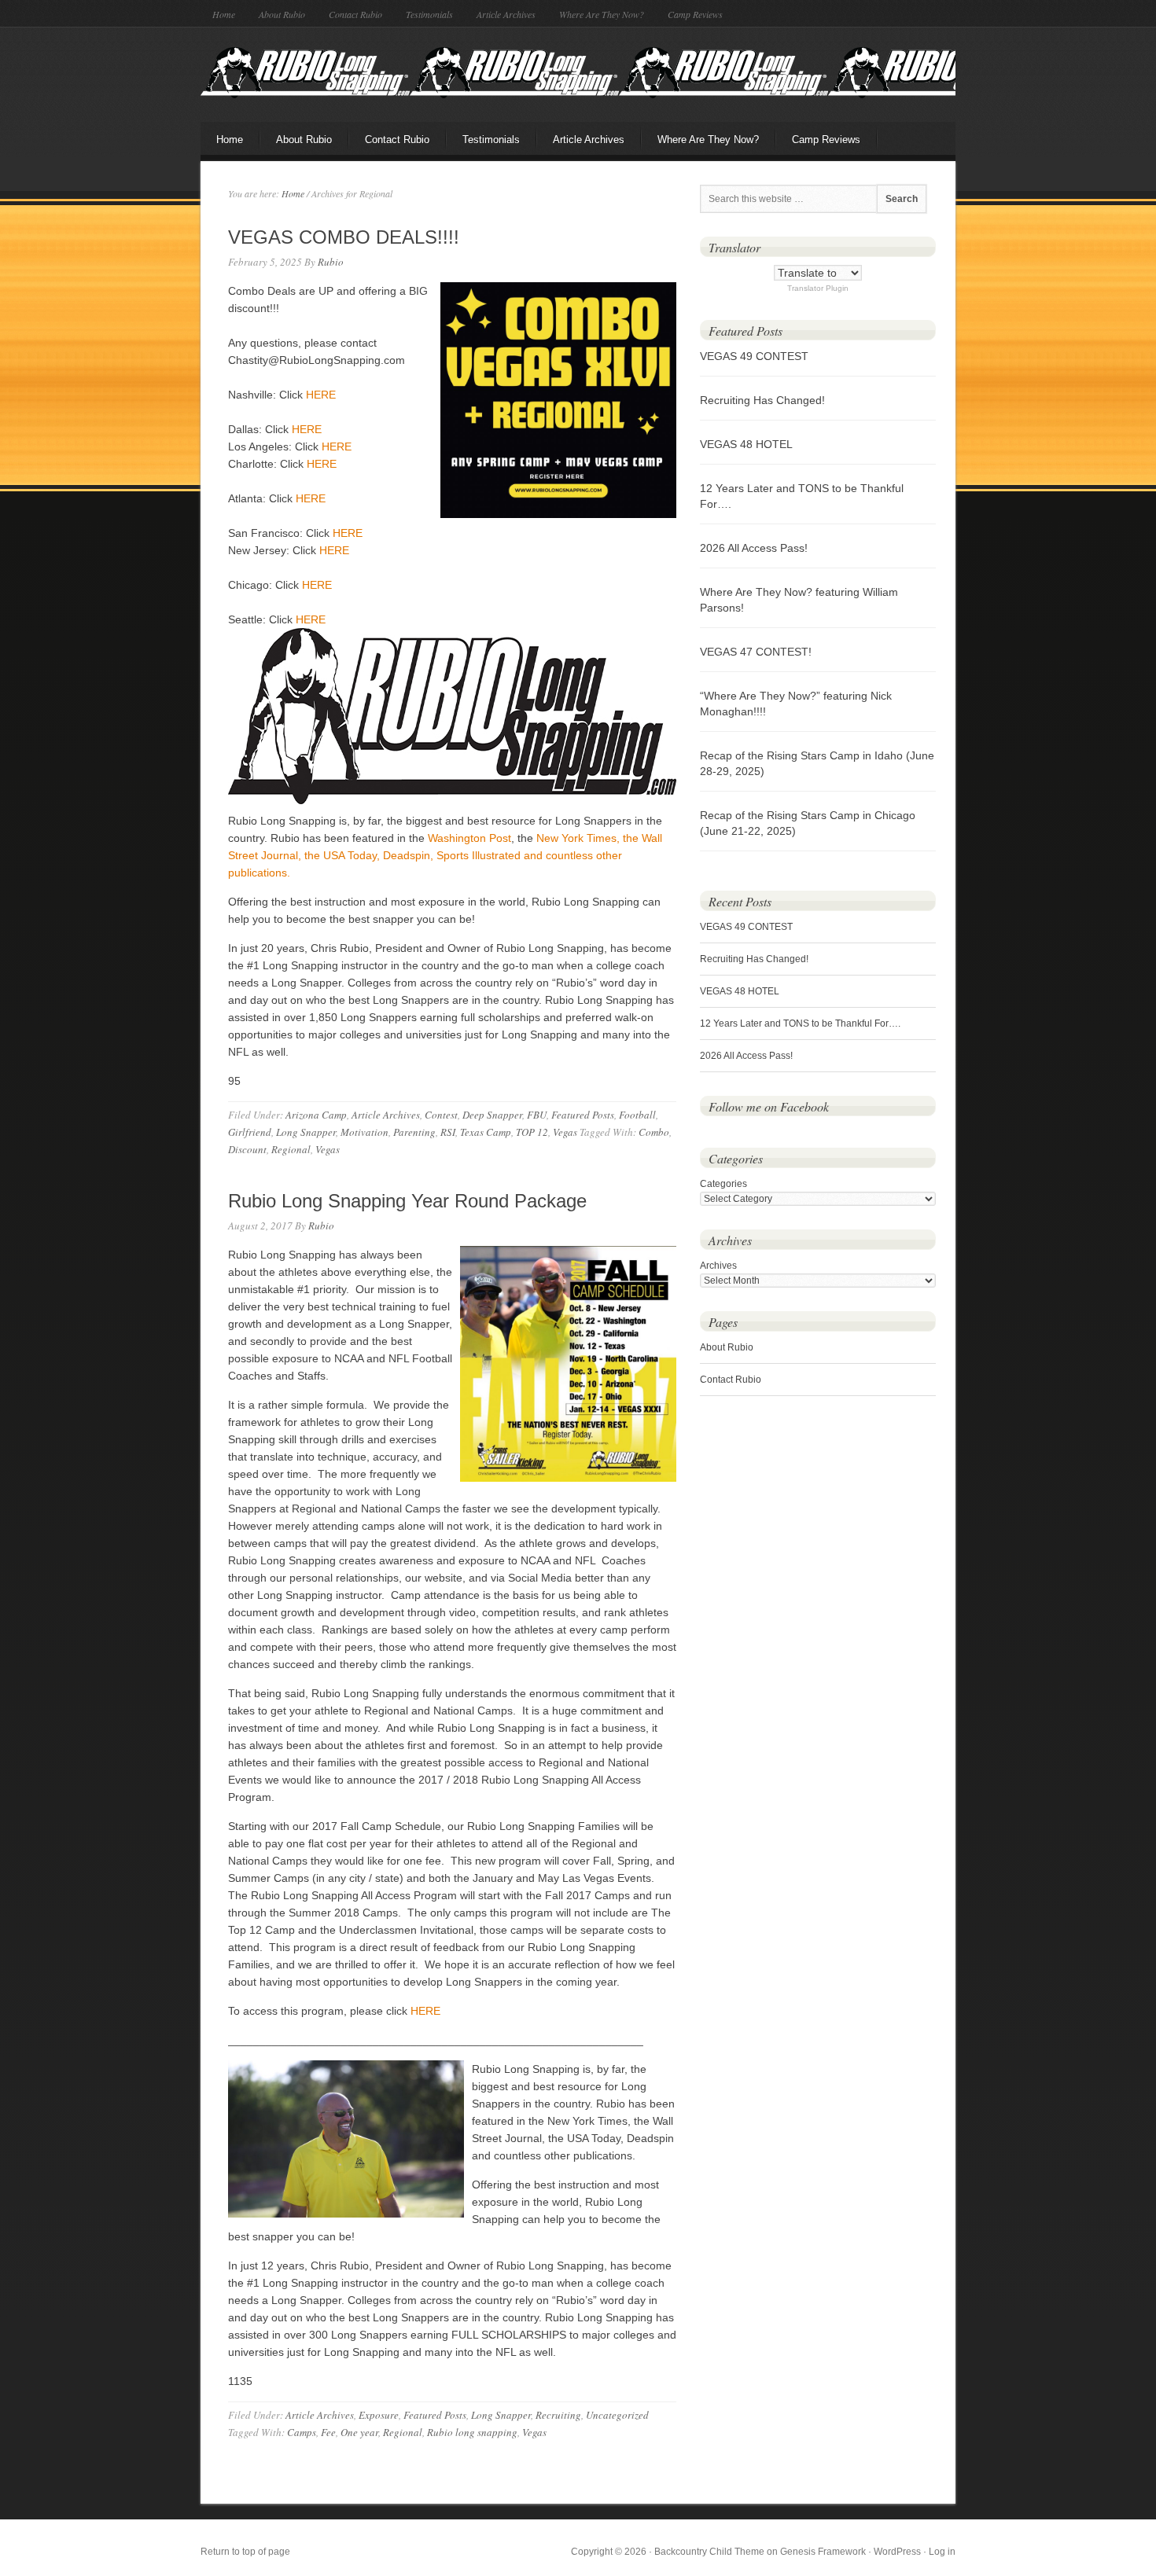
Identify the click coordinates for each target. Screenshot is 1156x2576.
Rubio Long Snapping (578, 73)
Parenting (414, 1132)
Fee (328, 2432)
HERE (321, 395)
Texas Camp (486, 1132)
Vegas (565, 1132)
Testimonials (429, 14)
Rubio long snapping (472, 2432)
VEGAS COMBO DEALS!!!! (344, 237)
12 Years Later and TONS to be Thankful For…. (800, 1023)
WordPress (897, 2552)
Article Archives (506, 14)
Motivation (364, 1132)
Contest (441, 1115)
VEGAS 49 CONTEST (754, 356)
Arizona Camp (316, 1115)
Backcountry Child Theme (709, 2552)
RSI (448, 1132)
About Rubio (282, 14)
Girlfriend (250, 1132)
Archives (718, 1266)
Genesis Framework (823, 2552)
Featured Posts (583, 1115)
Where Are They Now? (602, 14)
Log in (942, 2552)
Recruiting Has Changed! (762, 400)
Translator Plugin (818, 288)
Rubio (331, 262)
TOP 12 (532, 1132)
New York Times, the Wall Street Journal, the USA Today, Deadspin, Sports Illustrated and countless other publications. (445, 855)
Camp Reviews (695, 14)
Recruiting (558, 2415)
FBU (537, 1115)
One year (359, 2432)
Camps (302, 2432)
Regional (291, 1149)
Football (637, 1115)
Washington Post (469, 838)
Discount (247, 1149)
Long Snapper (306, 1132)
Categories (723, 1184)
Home (224, 14)
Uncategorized (617, 2415)
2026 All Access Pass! (754, 548)
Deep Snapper (492, 1115)
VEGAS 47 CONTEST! (756, 652)
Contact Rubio (355, 14)
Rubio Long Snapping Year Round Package (407, 1201)
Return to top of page (245, 2552)
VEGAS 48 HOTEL (746, 444)
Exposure (379, 2415)
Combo (654, 1132)
